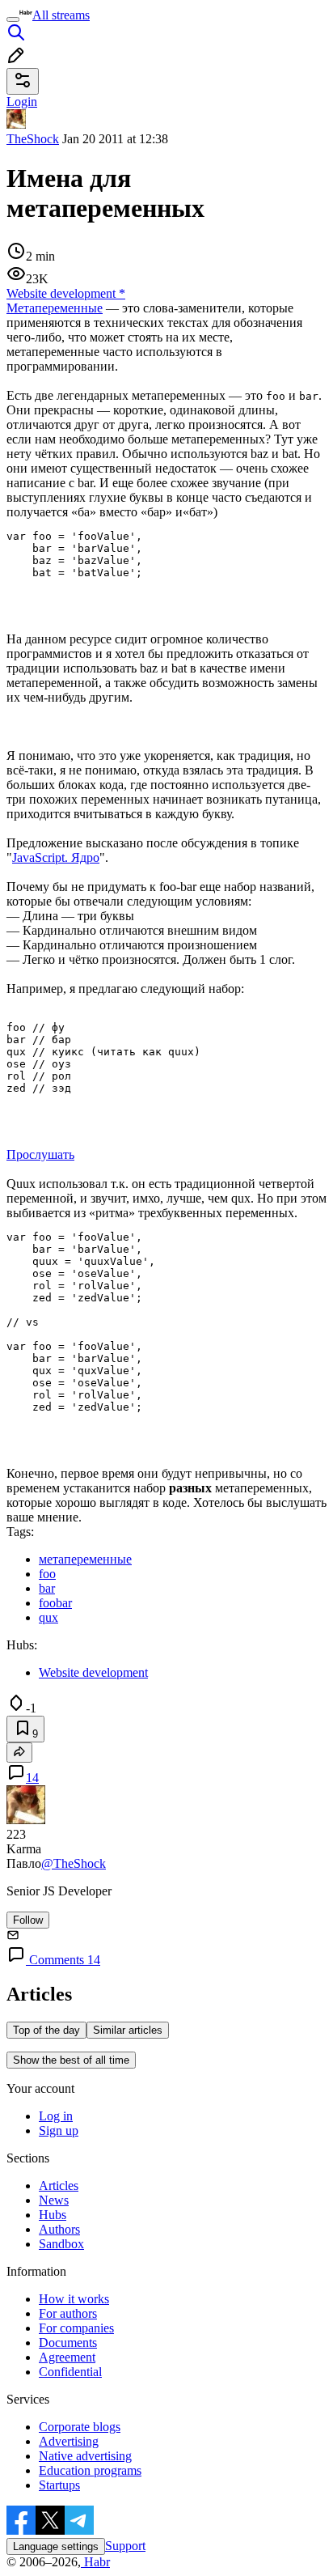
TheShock (33, 139)
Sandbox (61, 2244)
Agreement (67, 2357)
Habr (95, 2562)
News (54, 2200)
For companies (76, 2328)
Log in (56, 2116)
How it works (74, 2299)
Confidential (70, 2372)
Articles (59, 2186)
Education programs (90, 2470)
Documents (68, 2343)
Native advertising (85, 2456)
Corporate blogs (80, 2427)
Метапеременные (55, 308)
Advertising (69, 2441)
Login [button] (22, 102)
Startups (59, 2485)
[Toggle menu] (13, 19)
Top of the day (46, 2030)
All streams (61, 15)
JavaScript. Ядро (56, 857)
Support (125, 2546)
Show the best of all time (71, 2060)
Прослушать (40, 1154)
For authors (68, 2313)
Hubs (53, 2215)
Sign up (59, 2130)
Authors (59, 2229)
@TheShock (74, 1863)
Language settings (56, 2546)
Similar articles (128, 2030)
